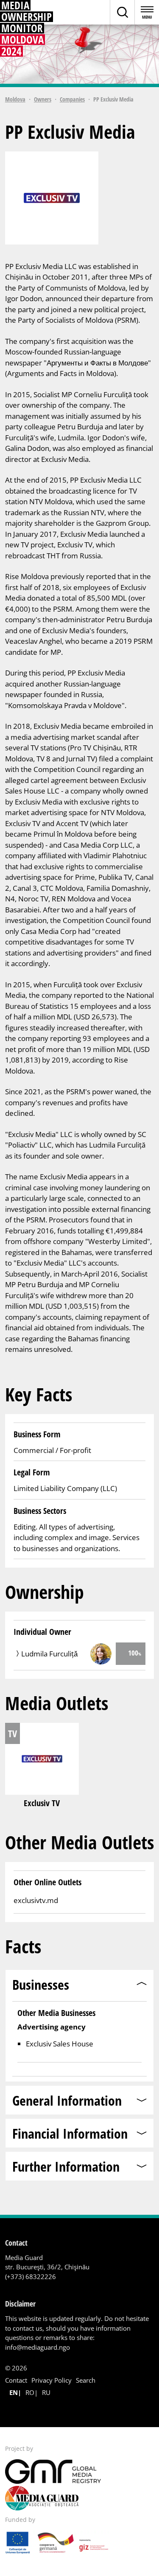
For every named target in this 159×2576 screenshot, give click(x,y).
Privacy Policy (52, 2380)
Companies (72, 99)
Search (86, 2380)
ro (30, 2392)
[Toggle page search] (122, 12)
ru (46, 2392)
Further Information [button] (66, 2166)
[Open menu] (147, 12)
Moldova (15, 99)
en (14, 2392)
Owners (43, 99)
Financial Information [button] (70, 2133)
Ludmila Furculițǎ (49, 1654)
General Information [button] (67, 2100)
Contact (16, 2380)
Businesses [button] (41, 1984)
